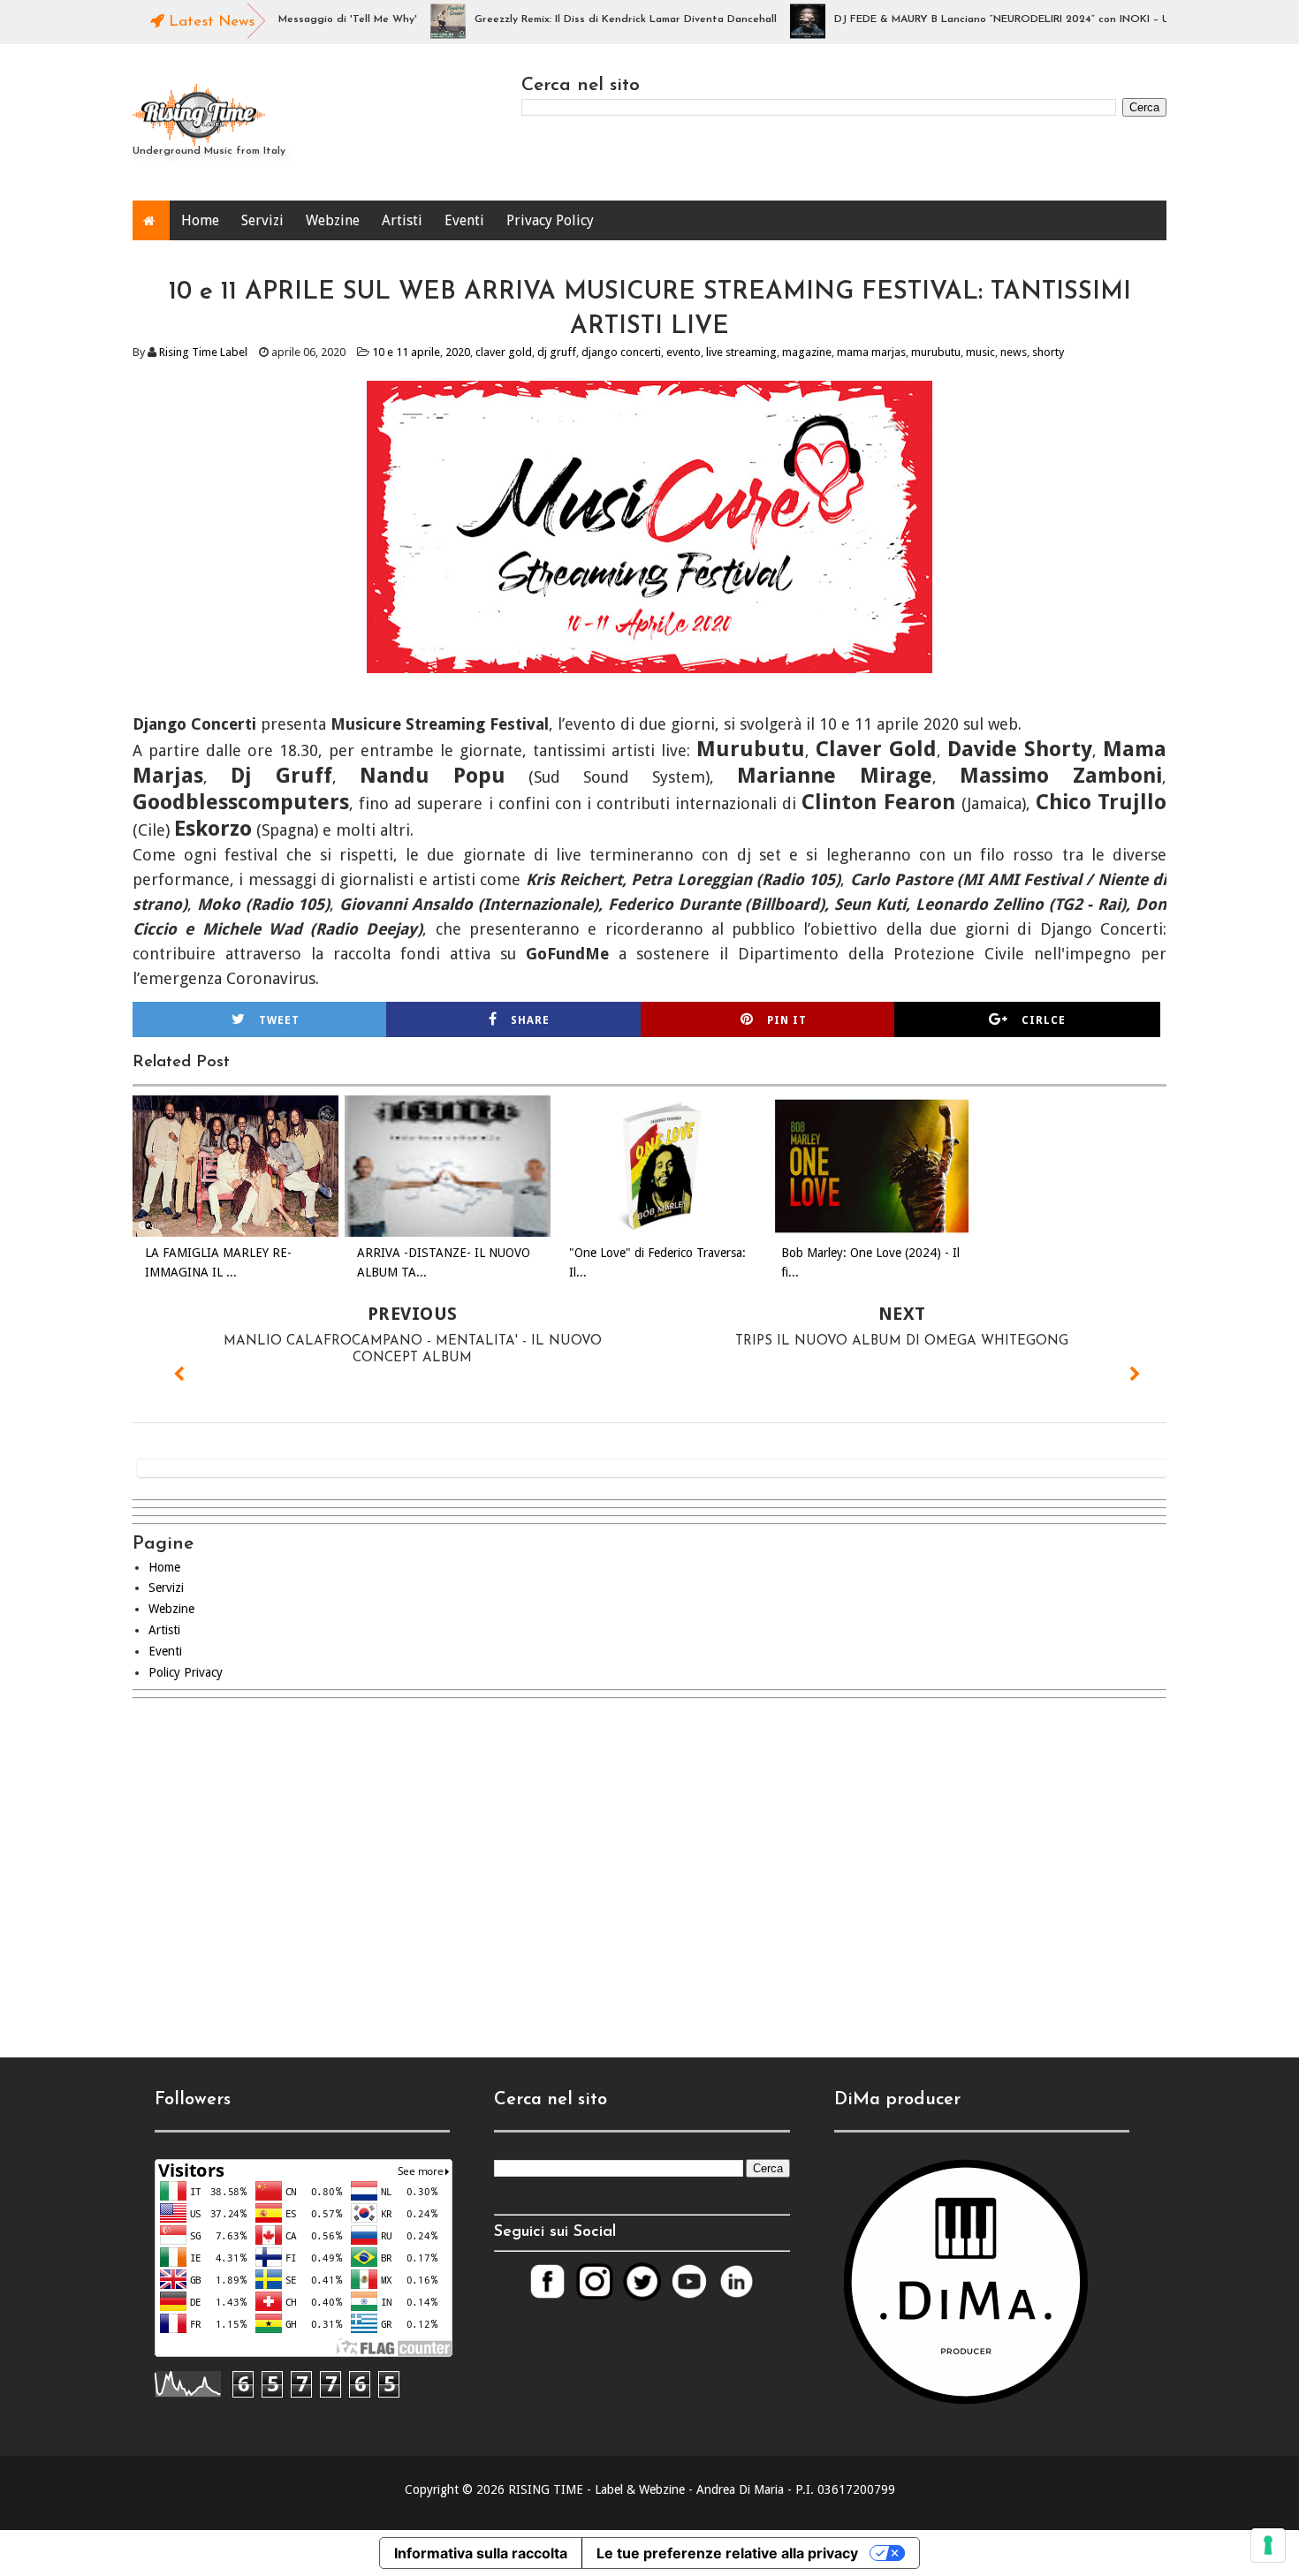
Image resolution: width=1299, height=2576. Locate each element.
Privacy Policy (550, 220)
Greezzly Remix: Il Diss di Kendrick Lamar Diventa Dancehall (588, 19)
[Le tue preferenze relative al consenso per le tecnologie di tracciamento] (1268, 2545)
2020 (458, 352)
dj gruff (557, 352)
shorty (1048, 352)
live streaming (741, 352)
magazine (807, 352)
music (980, 352)
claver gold (504, 352)
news (1014, 352)
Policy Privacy (186, 1672)
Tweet (279, 1020)
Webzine (333, 220)
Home (200, 220)
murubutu (936, 352)
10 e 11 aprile (406, 352)
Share (530, 1020)
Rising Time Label (203, 352)
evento (684, 352)
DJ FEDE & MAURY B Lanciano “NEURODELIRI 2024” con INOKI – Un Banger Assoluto (1010, 19)
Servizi (262, 220)
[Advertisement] (649, 1863)
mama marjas (871, 352)
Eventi (464, 220)
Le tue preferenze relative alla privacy (727, 2553)
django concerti (621, 352)
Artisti (402, 220)
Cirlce (1044, 1020)
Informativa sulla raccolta (481, 2553)
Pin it (787, 1020)
